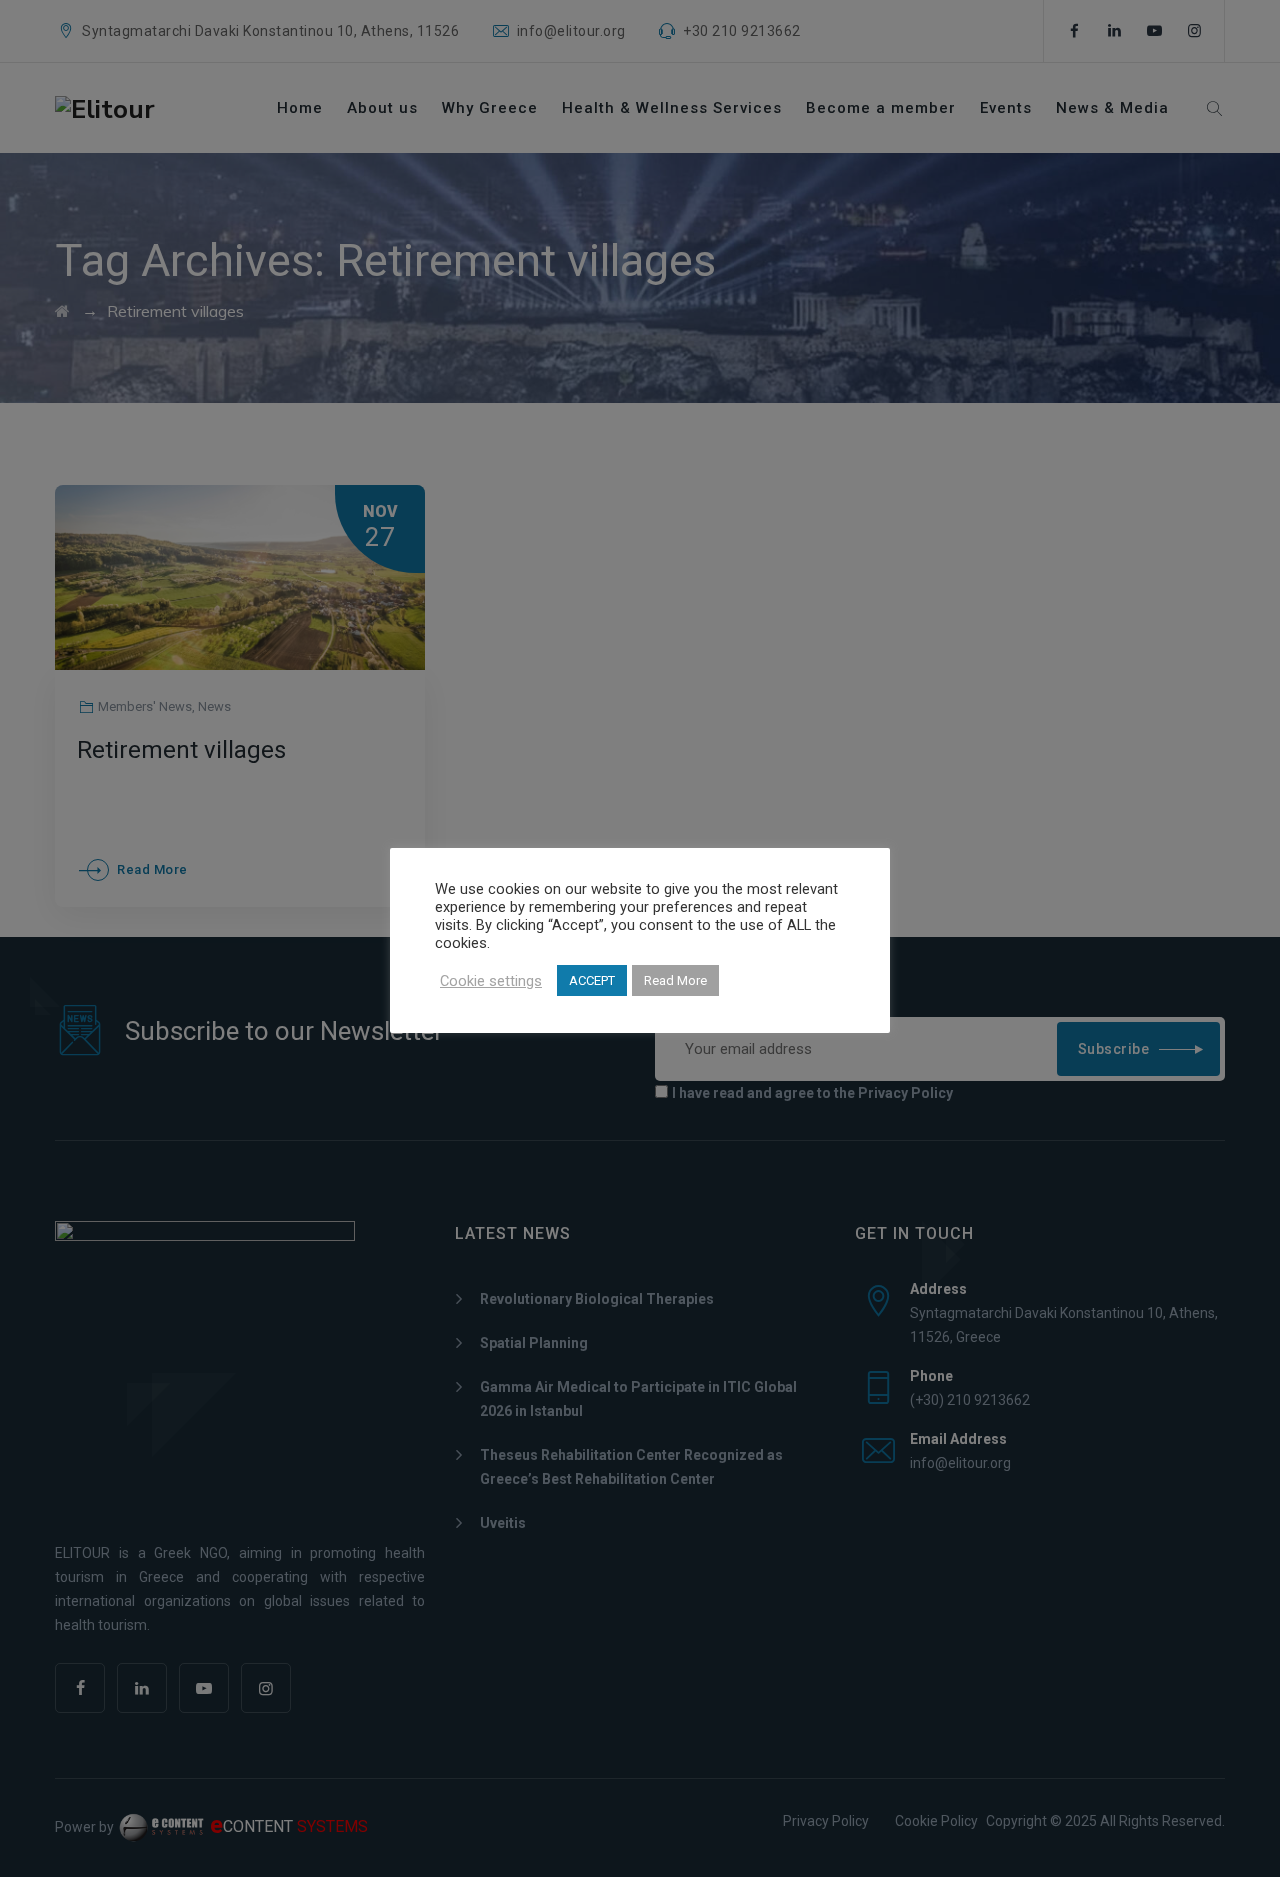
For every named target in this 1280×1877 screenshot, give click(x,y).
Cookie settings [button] (491, 981)
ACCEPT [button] (592, 980)
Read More (675, 980)
